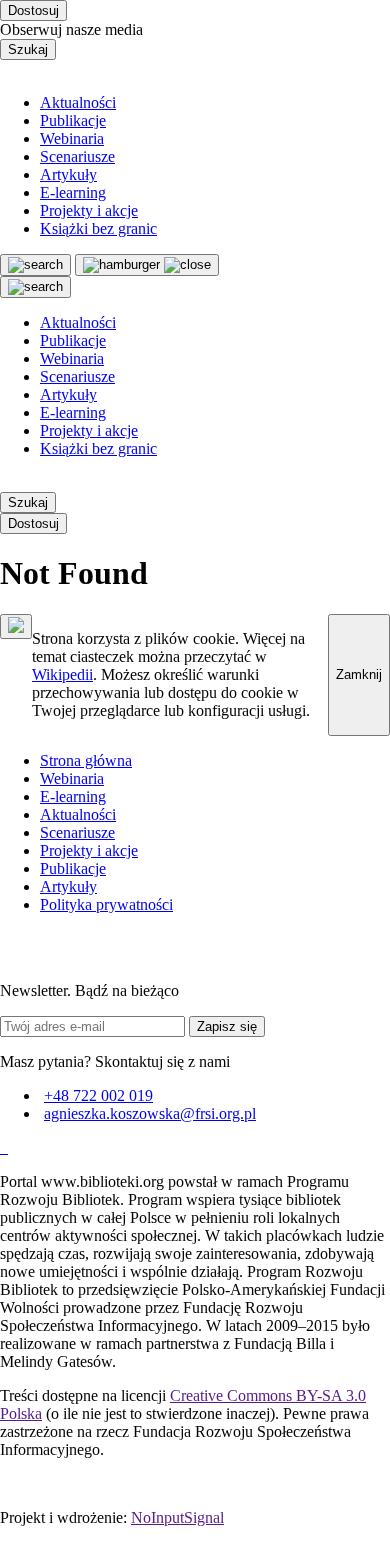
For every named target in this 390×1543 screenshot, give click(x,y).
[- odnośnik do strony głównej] (2, 1147)
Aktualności (78, 102)
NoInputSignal (177, 1517)
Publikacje (73, 120)
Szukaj (28, 49)
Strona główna (86, 760)
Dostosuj (33, 10)
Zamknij (359, 674)
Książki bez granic (98, 228)
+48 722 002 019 (98, 1095)
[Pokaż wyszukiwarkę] (35, 287)
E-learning (73, 192)
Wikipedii (62, 674)
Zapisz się (227, 1026)
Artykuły (68, 174)
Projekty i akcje (89, 210)
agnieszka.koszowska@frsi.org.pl (150, 1113)
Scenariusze (77, 156)
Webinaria (72, 138)
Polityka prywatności (106, 904)
